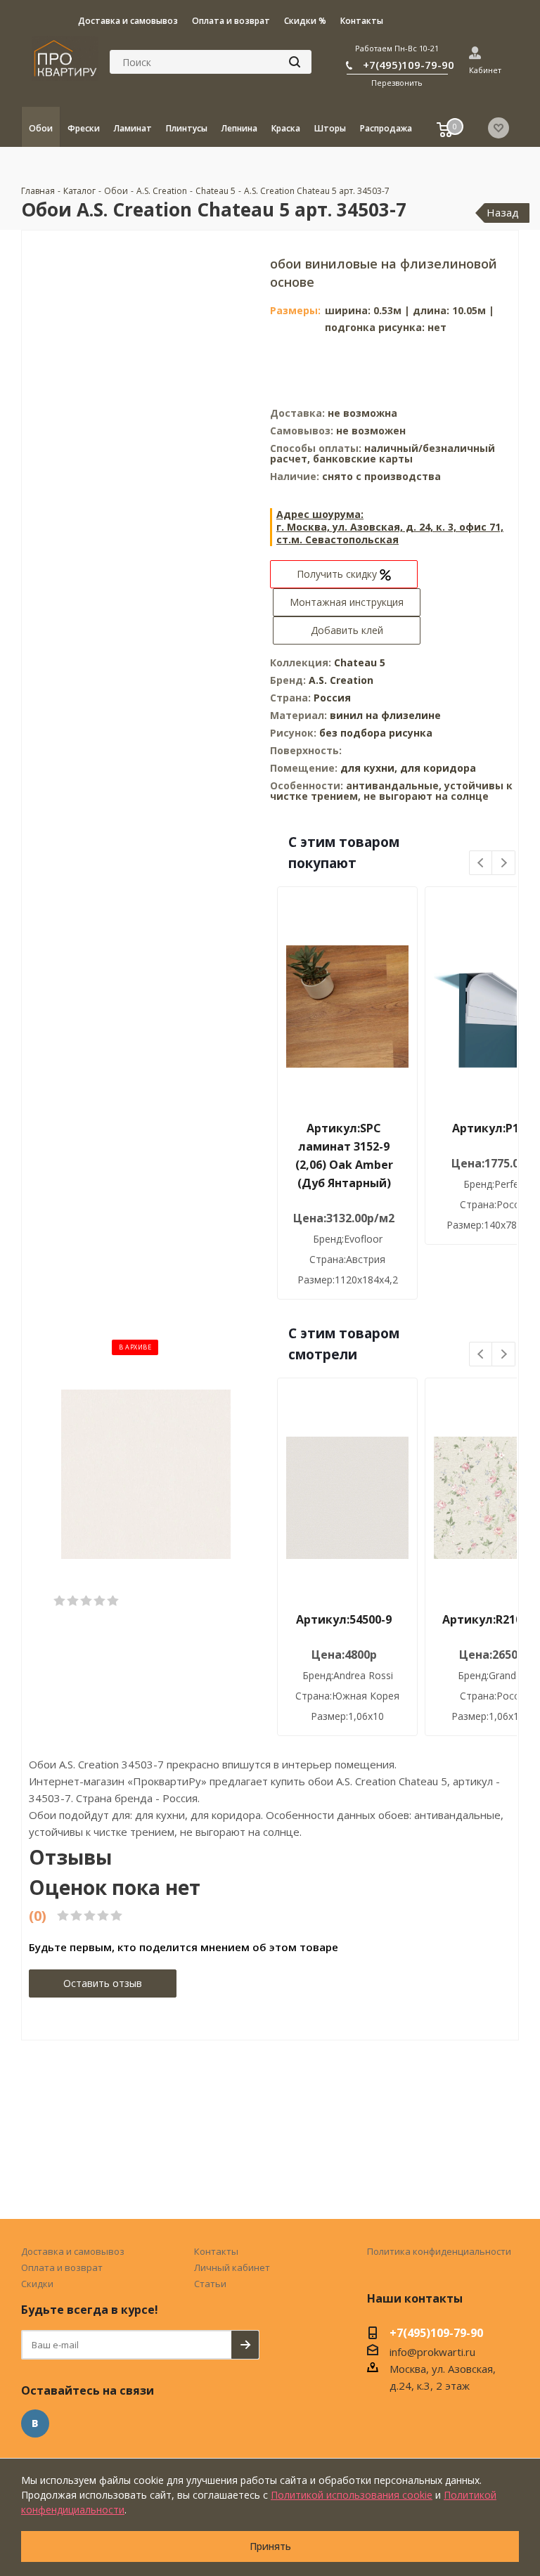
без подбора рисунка (376, 733)
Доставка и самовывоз (73, 2251)
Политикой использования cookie (352, 2495)
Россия (332, 698)
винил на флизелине (385, 715)
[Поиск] (295, 62)
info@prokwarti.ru (432, 2352)
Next (504, 863)
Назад (503, 212)
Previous (481, 863)
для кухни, (369, 768)
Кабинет (485, 70)
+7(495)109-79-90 (409, 65)
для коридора (438, 768)
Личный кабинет (232, 2267)
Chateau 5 (360, 662)
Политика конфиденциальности (439, 2251)
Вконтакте (35, 2423)
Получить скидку (338, 574)
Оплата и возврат (62, 2267)
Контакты (216, 2251)
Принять (270, 2546)
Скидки (37, 2284)
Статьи (210, 2284)
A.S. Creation (341, 680)
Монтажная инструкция (347, 602)
